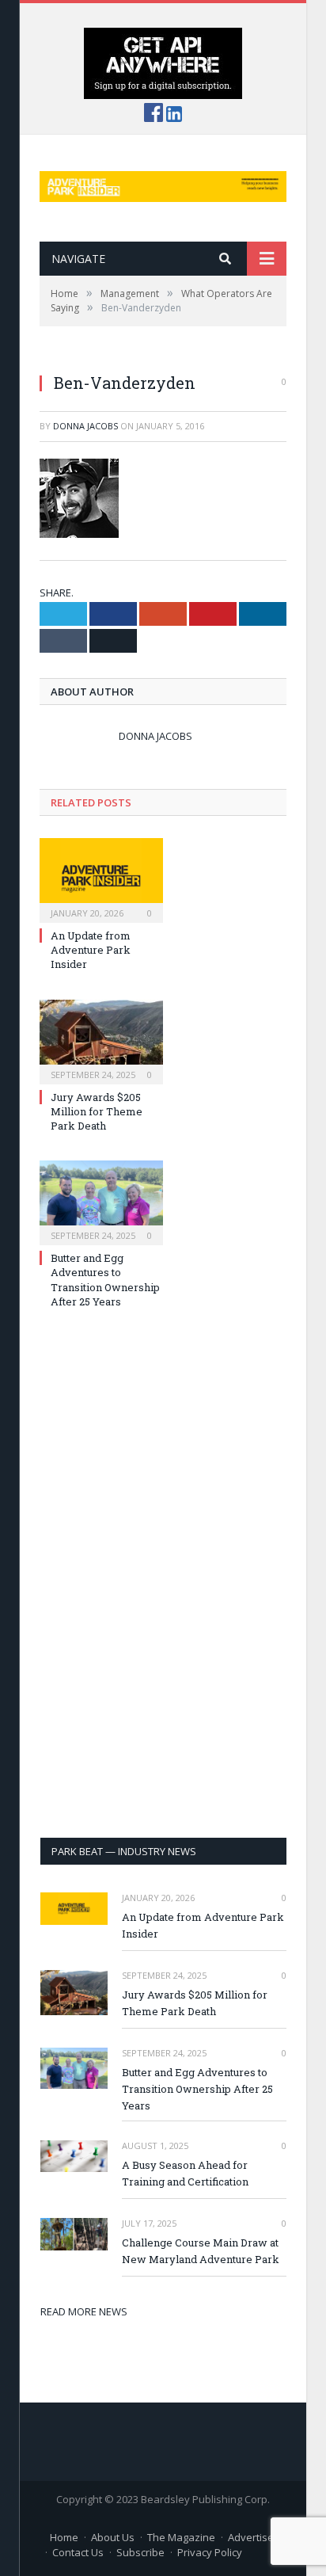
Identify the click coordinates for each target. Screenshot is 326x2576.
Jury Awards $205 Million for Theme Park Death (97, 1111)
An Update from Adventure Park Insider (91, 950)
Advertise (251, 2537)
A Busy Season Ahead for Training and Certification (185, 2173)
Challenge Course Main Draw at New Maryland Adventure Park (201, 2251)
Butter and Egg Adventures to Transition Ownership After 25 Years (105, 1280)
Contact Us (78, 2552)
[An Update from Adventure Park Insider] (101, 878)
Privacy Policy (210, 2552)
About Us (113, 2537)
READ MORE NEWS (84, 2311)
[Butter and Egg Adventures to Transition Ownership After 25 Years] (101, 1201)
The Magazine (181, 2537)
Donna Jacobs (85, 426)
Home (64, 2537)
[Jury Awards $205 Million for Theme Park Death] (101, 1040)
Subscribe (140, 2552)
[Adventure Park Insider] (163, 183)
